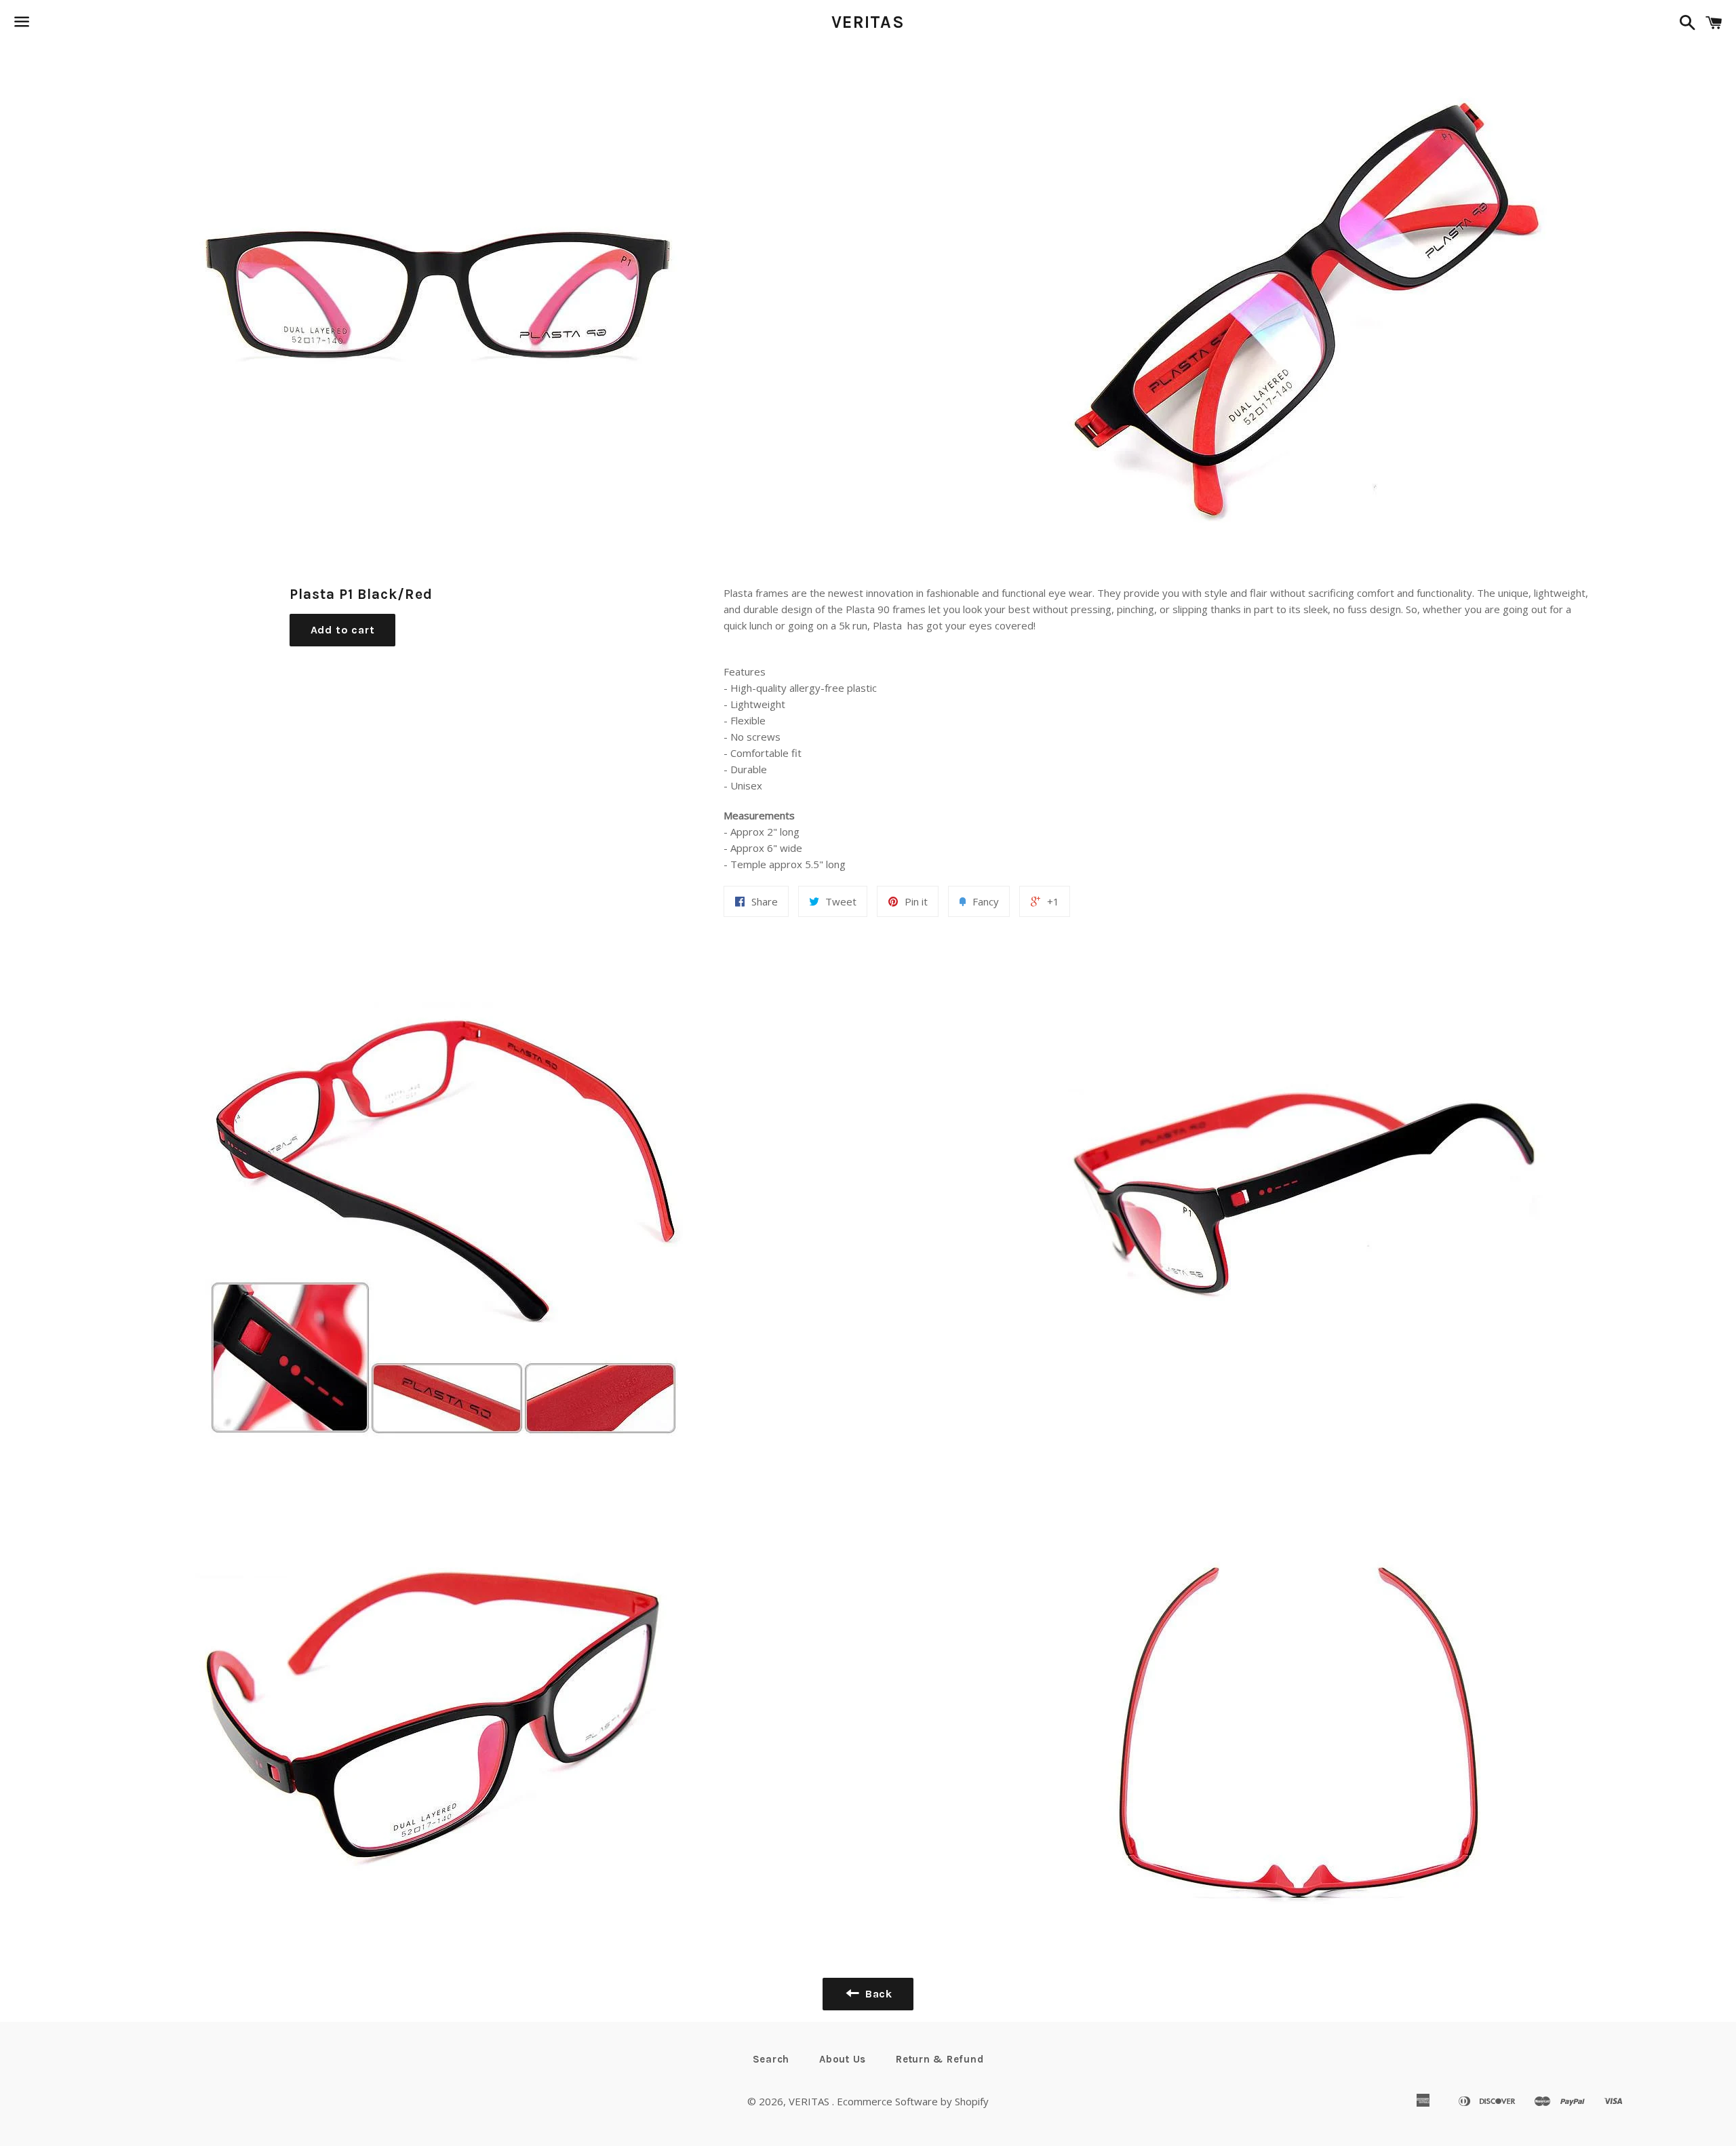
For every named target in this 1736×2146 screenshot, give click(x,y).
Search (771, 2059)
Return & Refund (940, 2059)
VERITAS (868, 22)
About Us (843, 2059)
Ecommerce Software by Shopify (913, 2101)
